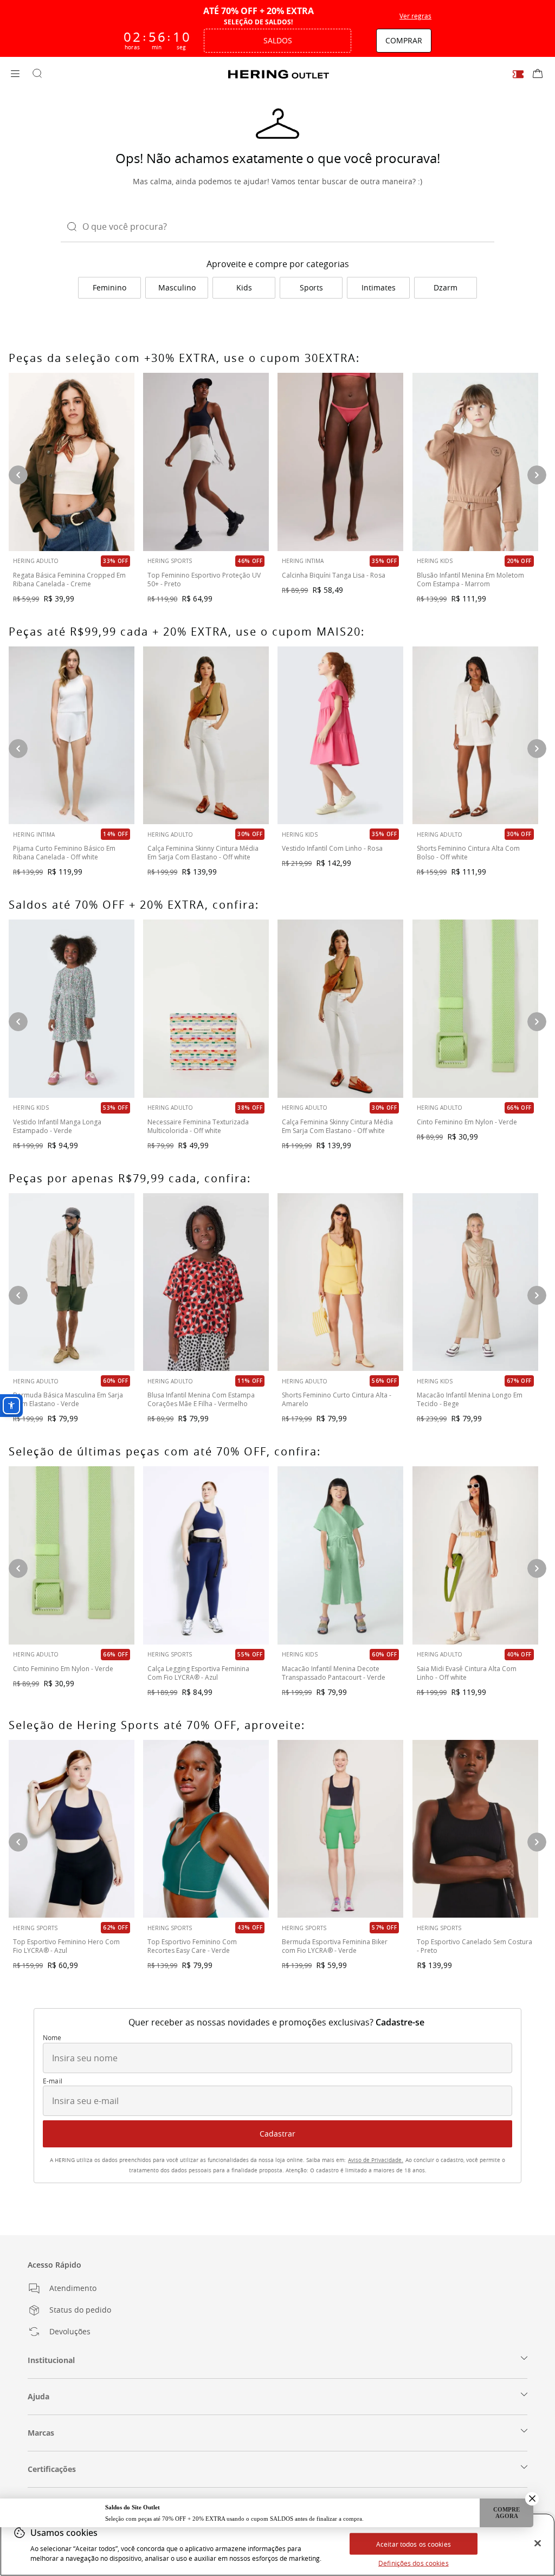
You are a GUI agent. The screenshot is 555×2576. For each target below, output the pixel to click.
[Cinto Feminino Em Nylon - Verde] (475, 1009)
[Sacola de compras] (538, 74)
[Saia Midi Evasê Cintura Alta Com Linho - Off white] (475, 1555)
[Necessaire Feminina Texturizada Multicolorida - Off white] (206, 1009)
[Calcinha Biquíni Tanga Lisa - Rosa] (340, 462)
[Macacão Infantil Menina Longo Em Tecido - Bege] (475, 1282)
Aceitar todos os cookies (414, 2544)
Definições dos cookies (414, 2563)
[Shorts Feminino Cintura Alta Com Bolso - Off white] (475, 736)
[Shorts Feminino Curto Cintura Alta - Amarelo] (340, 1282)
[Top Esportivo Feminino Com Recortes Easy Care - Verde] (206, 1829)
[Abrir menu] (15, 74)
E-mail (53, 2081)
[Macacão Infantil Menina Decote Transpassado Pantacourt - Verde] (340, 1555)
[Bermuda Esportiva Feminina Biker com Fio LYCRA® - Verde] (340, 1829)
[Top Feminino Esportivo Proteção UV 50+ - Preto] (206, 462)
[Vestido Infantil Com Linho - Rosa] (340, 736)
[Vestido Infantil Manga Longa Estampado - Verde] (72, 1009)
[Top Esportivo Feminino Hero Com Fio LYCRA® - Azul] (72, 1829)
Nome (52, 2038)
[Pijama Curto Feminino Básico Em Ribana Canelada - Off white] (72, 736)
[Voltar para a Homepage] (279, 74)
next (537, 1022)
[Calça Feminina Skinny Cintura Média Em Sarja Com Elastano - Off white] (340, 1009)
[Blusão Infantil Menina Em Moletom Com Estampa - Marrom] (475, 462)
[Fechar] (538, 2543)
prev (18, 1022)
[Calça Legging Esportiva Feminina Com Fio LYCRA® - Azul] (206, 1555)
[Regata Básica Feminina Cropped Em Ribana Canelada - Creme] (72, 462)
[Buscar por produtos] (37, 74)
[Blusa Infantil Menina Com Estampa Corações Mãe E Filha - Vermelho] (206, 1282)
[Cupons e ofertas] (518, 74)
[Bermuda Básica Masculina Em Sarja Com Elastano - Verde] (72, 1282)
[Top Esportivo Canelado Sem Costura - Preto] (475, 1829)
